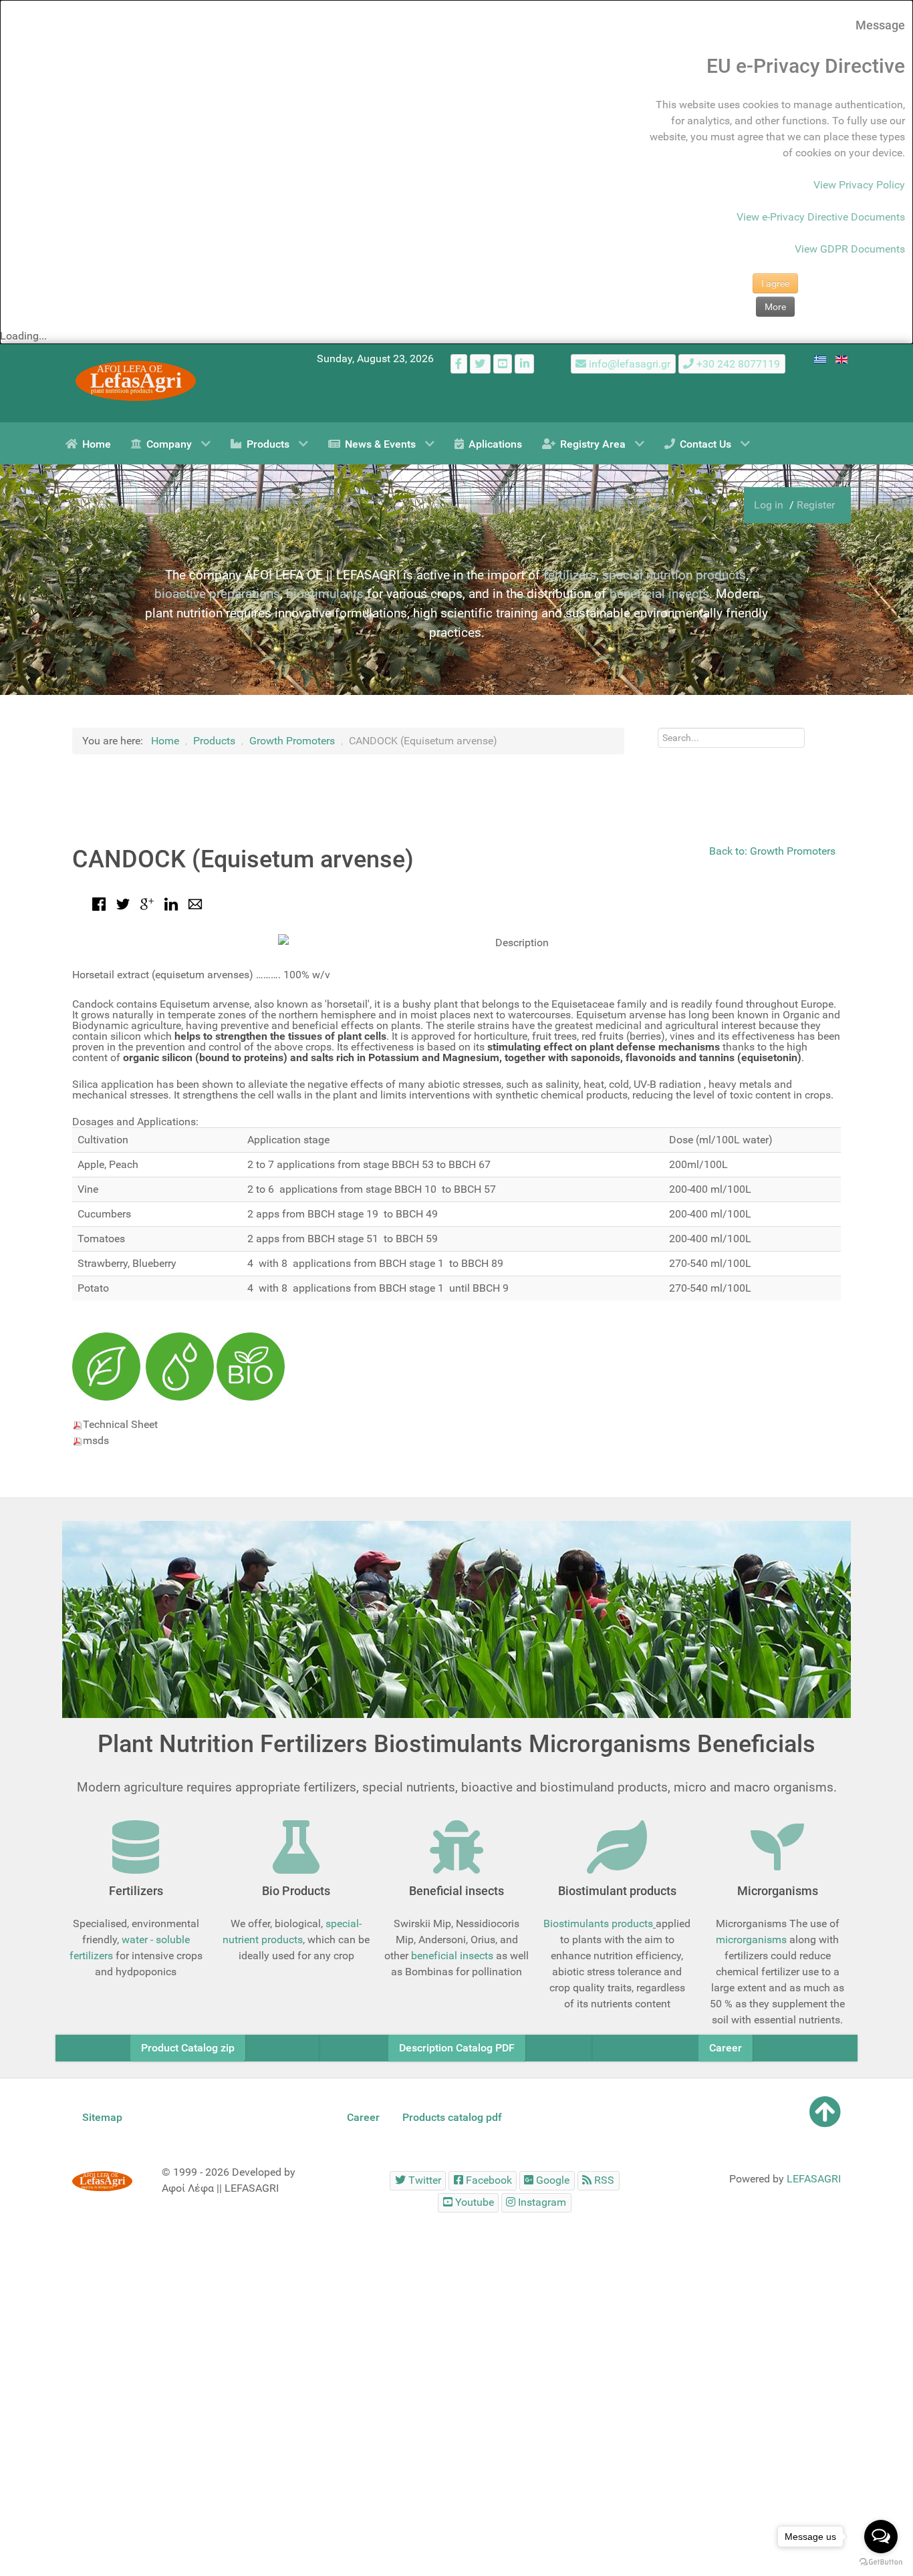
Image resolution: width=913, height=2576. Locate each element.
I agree (775, 283)
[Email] (195, 903)
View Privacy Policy (859, 185)
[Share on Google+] (147, 903)
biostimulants (325, 594)
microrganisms (751, 1940)
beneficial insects (659, 594)
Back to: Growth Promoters (772, 851)
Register (816, 505)
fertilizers (570, 575)
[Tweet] (123, 903)
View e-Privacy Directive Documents (821, 217)
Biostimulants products (598, 1923)
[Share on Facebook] (99, 903)
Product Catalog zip (188, 2048)
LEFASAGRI (814, 2179)
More (775, 307)
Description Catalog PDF (457, 2048)
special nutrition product (671, 575)
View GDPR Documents (850, 249)
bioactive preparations (217, 594)
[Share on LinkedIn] (171, 903)
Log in (770, 505)
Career (726, 2048)
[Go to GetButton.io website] (881, 2562)
